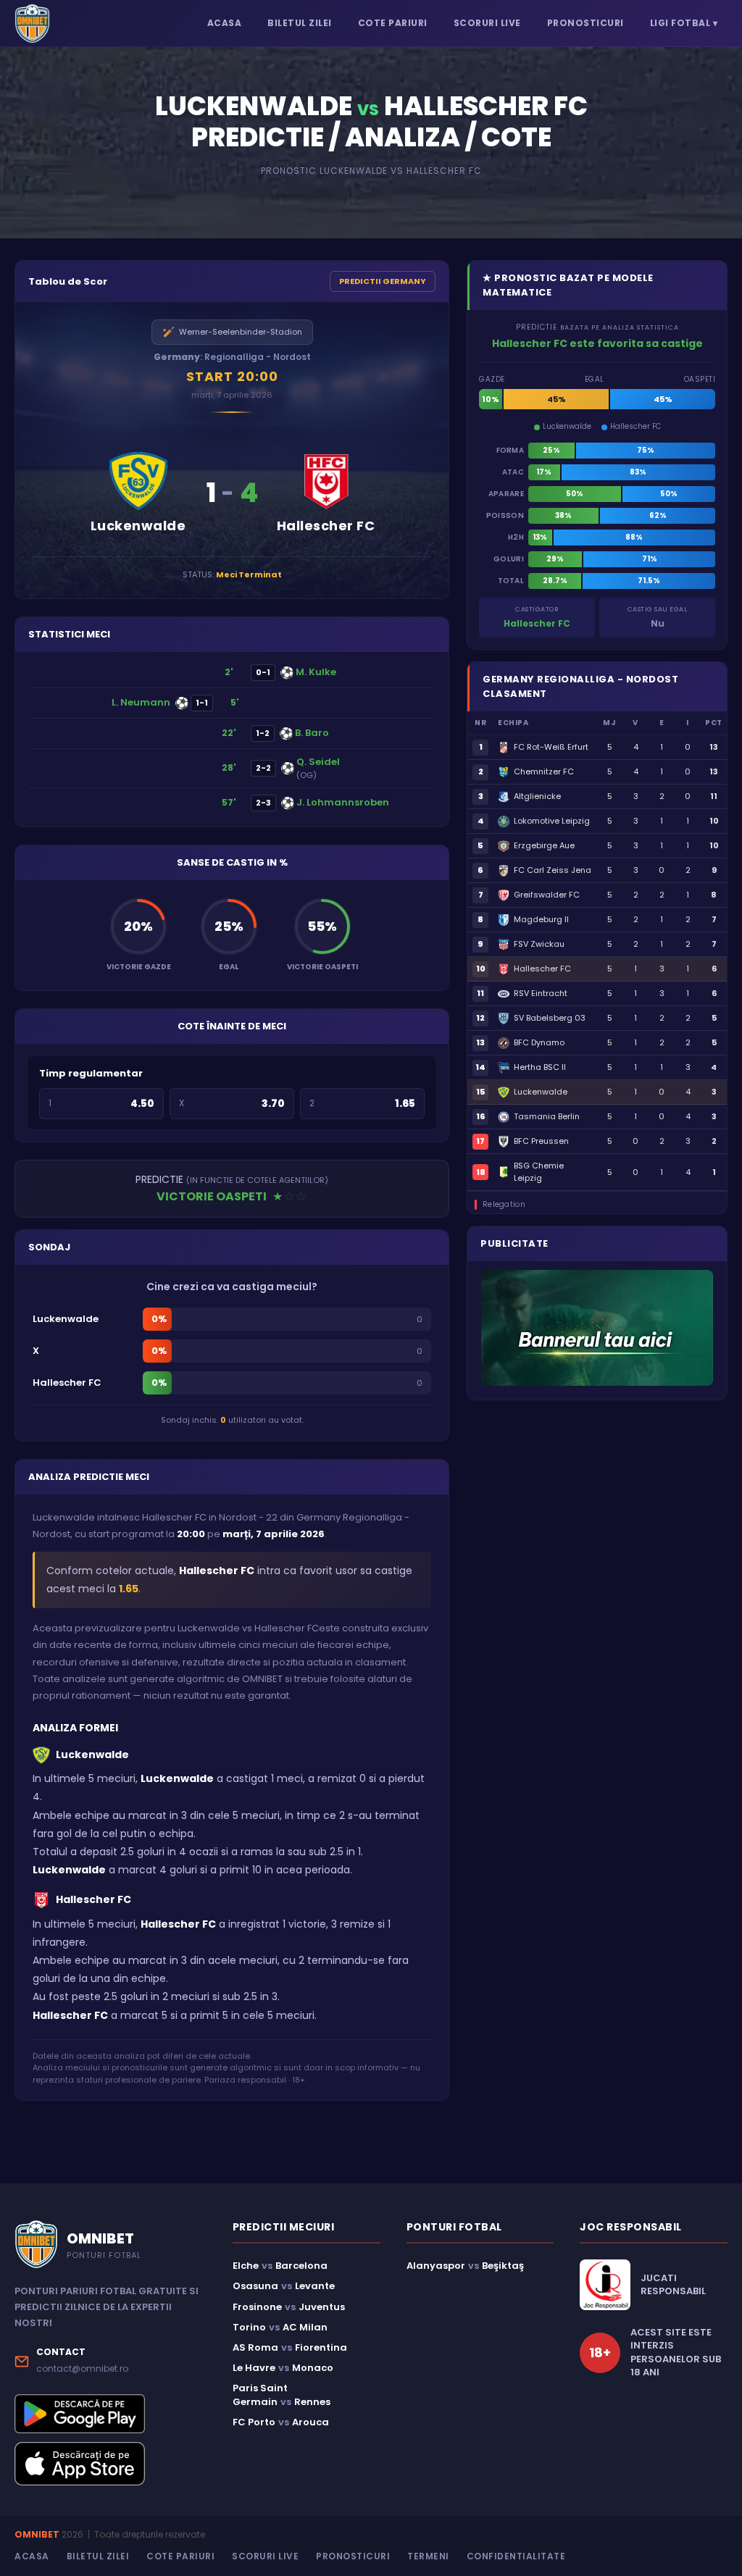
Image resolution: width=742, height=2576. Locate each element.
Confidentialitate (516, 2556)
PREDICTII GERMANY (383, 281)
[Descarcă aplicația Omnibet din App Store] (111, 2464)
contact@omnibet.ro (82, 2368)
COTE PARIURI (393, 23)
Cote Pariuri (180, 2556)
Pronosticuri (353, 2556)
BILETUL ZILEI (300, 23)
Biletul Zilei (98, 2556)
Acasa (32, 2556)
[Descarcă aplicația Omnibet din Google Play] (111, 2413)
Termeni (428, 2556)
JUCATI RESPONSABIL (673, 2285)
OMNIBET (37, 2534)
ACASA (225, 23)
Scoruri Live (265, 2556)
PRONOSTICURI (585, 23)
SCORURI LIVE (487, 23)
